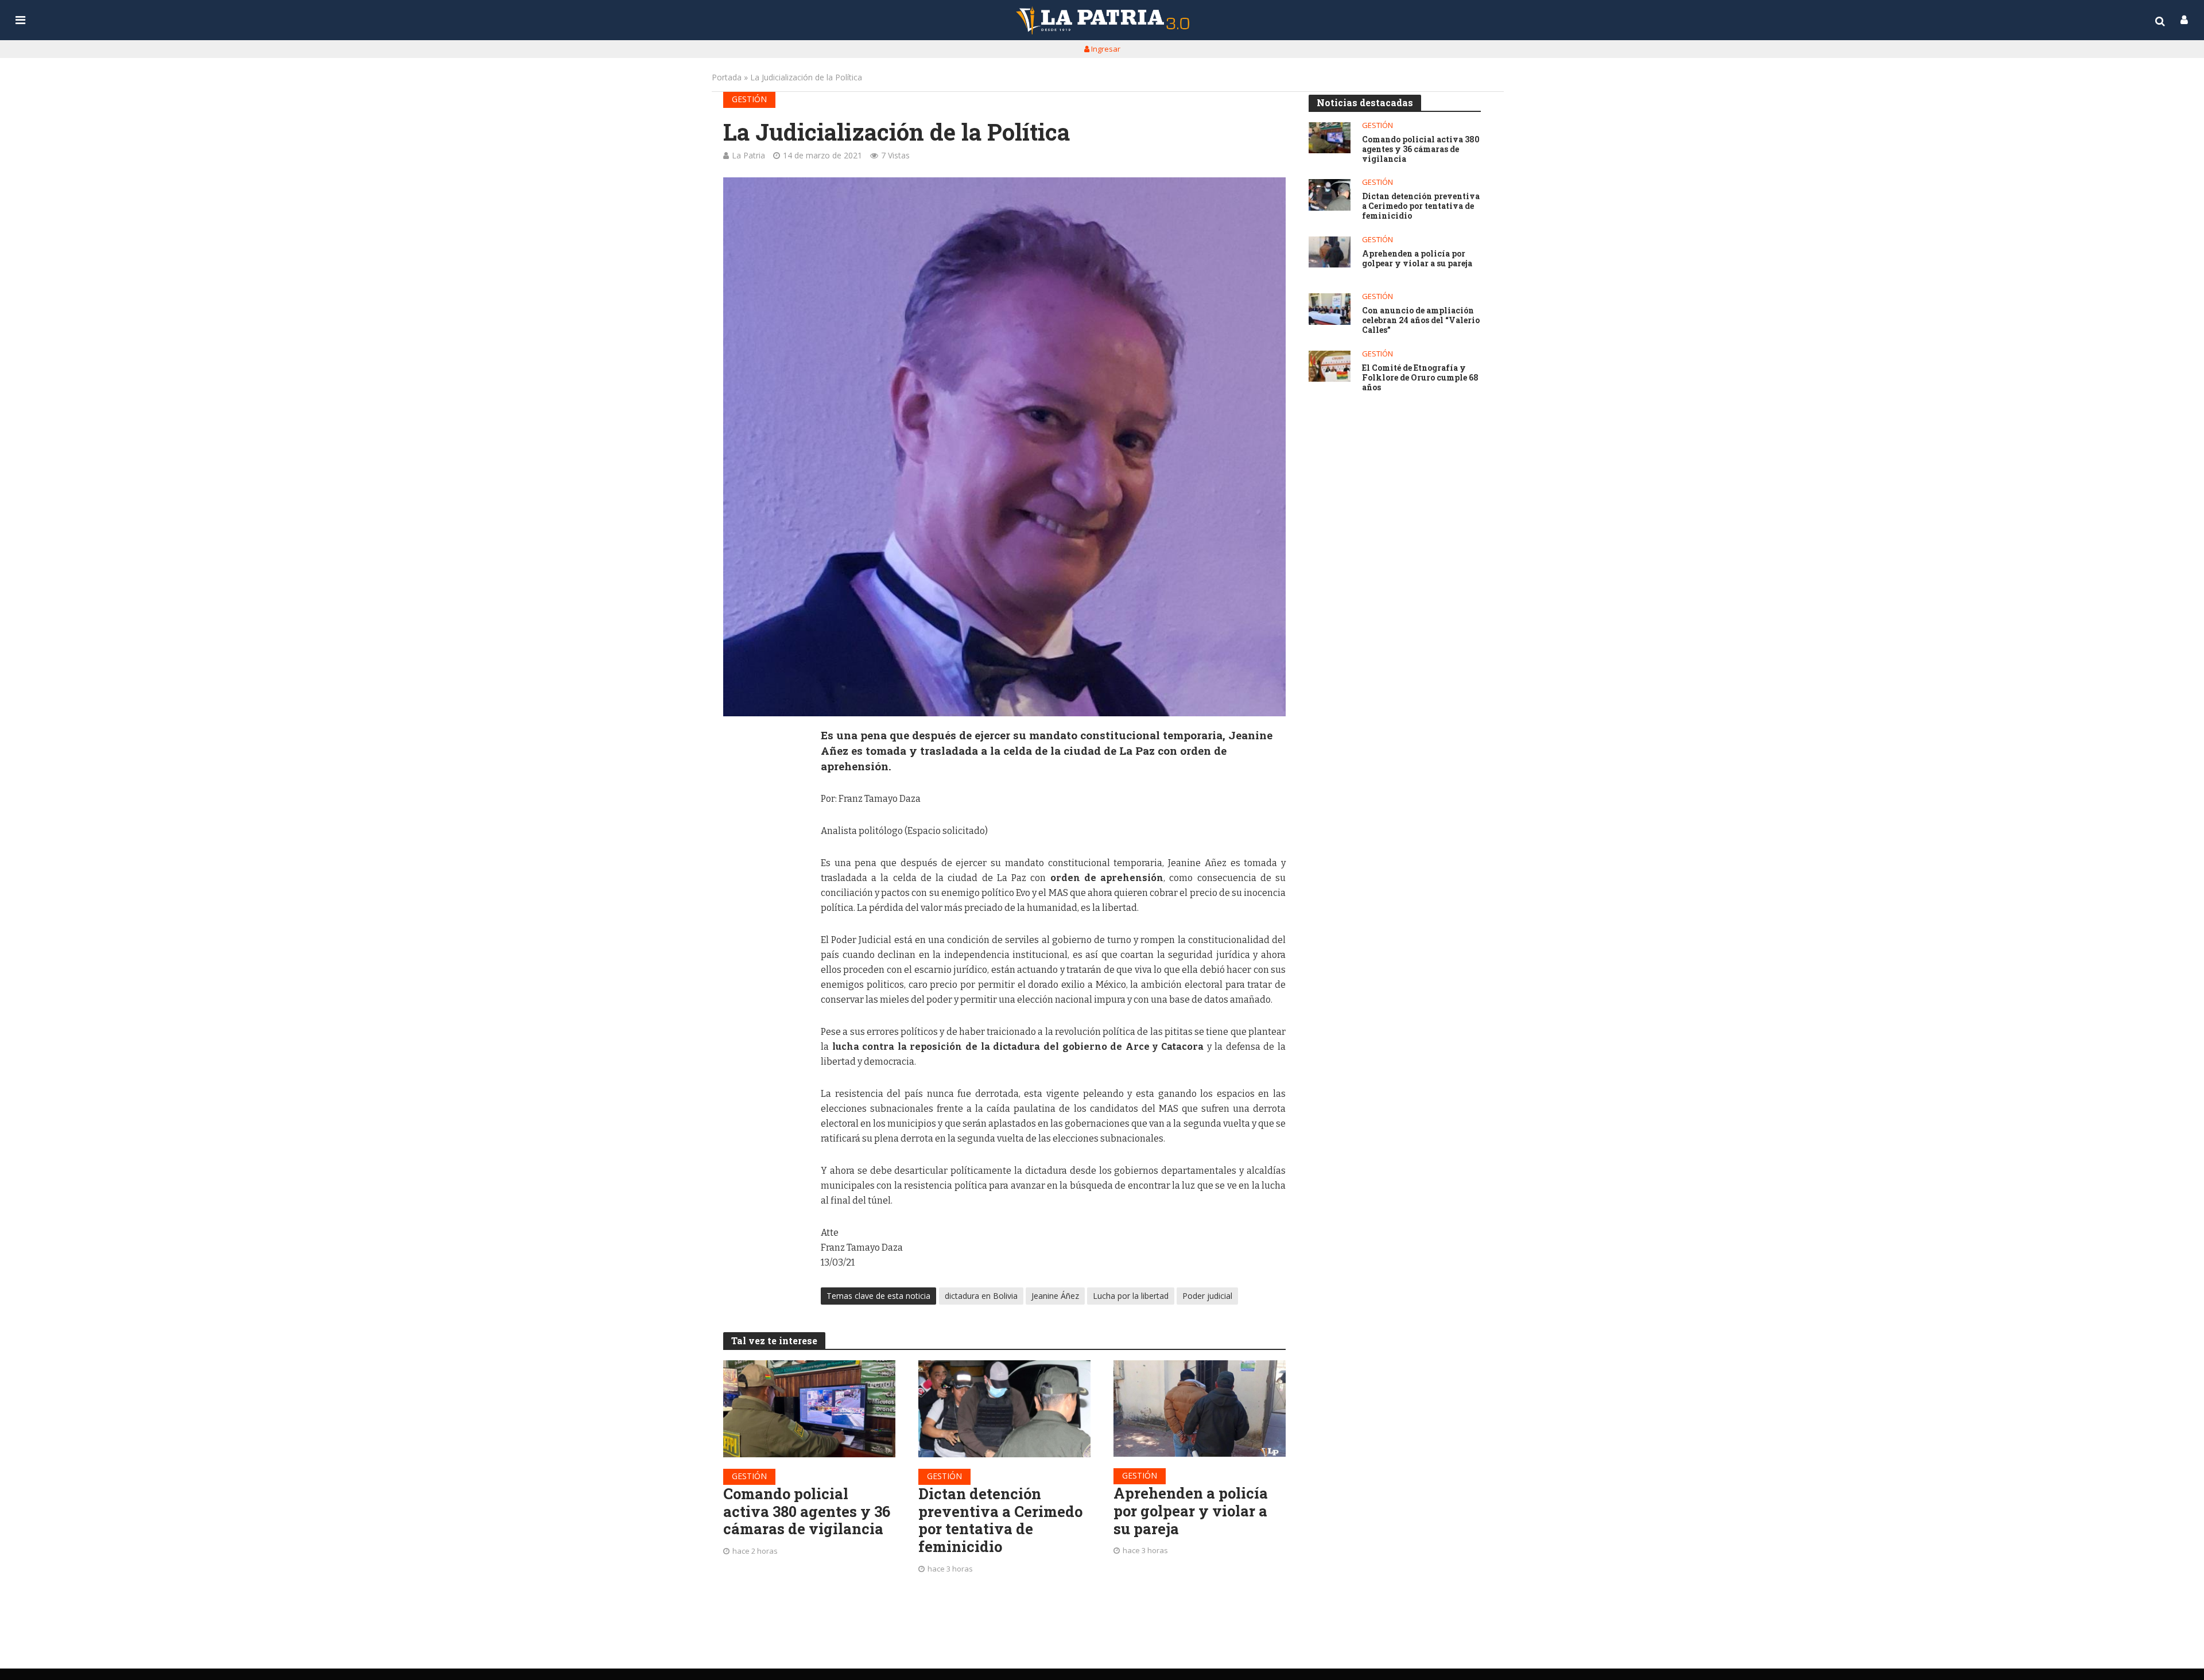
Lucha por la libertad (1131, 1296)
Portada (727, 77)
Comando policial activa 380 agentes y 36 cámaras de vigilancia (807, 1511)
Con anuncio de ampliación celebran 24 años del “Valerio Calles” (1421, 320)
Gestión (749, 99)
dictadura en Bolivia (981, 1296)
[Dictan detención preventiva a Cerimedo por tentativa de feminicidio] (1004, 1409)
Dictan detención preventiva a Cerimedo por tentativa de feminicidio (1000, 1520)
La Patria (748, 155)
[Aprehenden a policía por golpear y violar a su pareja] (1200, 1409)
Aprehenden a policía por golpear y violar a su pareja (1191, 1511)
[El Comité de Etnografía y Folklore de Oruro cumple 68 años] (1330, 366)
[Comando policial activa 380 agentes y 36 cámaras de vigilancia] (809, 1409)
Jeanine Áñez (1055, 1296)
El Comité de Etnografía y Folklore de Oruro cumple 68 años (1420, 378)
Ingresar (1105, 49)
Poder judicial (1207, 1296)
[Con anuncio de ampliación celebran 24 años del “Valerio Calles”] (1330, 309)
